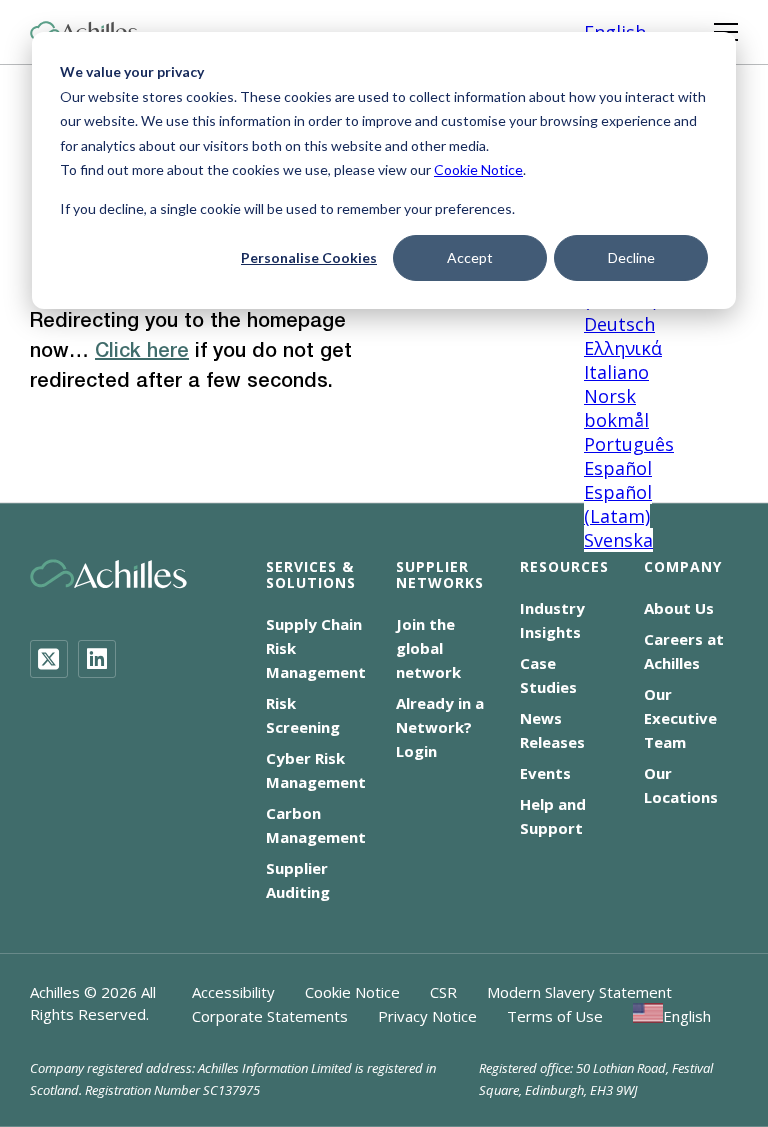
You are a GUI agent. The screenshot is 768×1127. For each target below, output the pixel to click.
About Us (679, 608)
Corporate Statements (270, 1016)
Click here (142, 352)
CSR (443, 992)
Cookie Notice (478, 169)
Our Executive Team (680, 718)
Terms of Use (555, 1016)
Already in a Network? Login (440, 727)
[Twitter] (49, 659)
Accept (470, 257)
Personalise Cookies (309, 257)
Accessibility (233, 992)
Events (545, 773)
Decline (631, 257)
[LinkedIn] (97, 659)
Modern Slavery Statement (579, 992)
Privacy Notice (427, 1016)
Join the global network (428, 648)
